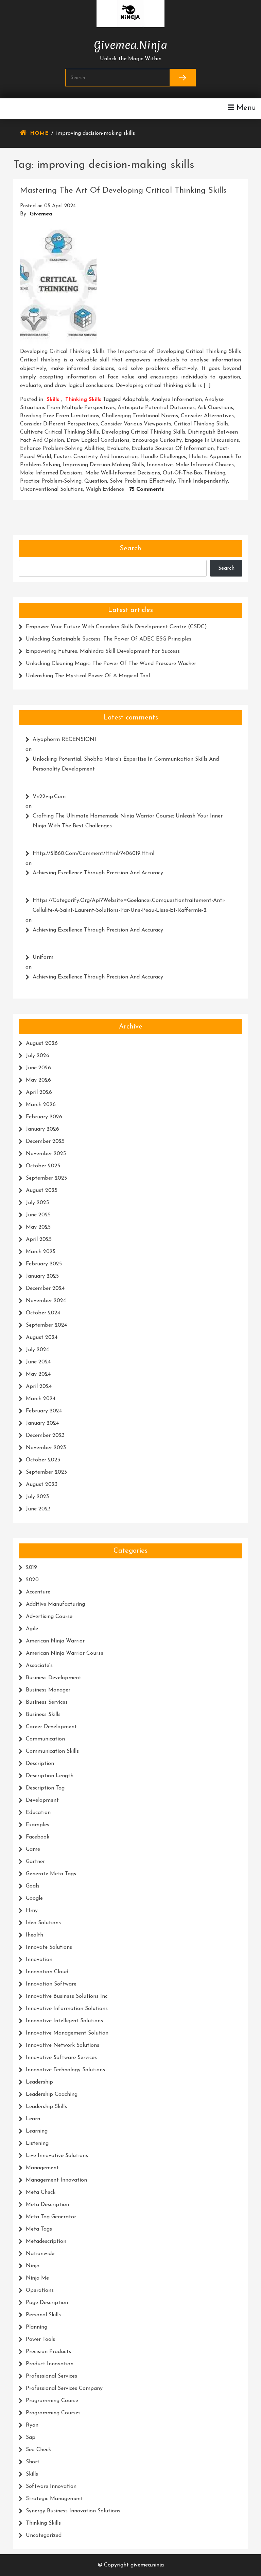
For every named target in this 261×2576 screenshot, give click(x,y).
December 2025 (45, 1141)
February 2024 (44, 1411)
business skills (43, 1715)
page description (47, 2303)
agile (32, 1629)
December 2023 (45, 1436)
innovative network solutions (63, 2045)
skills (53, 400)
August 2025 (42, 1190)
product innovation (50, 2364)
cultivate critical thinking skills (59, 432)
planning (37, 2327)
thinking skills (83, 400)
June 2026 (38, 1068)
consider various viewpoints (136, 424)
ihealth (34, 1935)
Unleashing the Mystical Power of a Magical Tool (88, 676)
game (33, 1849)
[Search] (182, 78)
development (42, 1800)
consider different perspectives (59, 424)
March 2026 (41, 1105)
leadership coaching (52, 2094)
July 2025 (37, 1203)
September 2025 (46, 1178)
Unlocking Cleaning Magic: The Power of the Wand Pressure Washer (111, 664)
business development (54, 1678)
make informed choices (205, 465)
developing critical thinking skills (143, 432)
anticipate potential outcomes (156, 408)
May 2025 (38, 1227)
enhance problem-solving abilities (62, 449)
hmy (32, 1911)
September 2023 (46, 1472)
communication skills (52, 1751)
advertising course (49, 1617)
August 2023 (42, 1485)
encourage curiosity (157, 440)
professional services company (64, 2388)
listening (37, 2143)
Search (130, 549)
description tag (45, 1788)
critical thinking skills (201, 424)
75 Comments (146, 489)
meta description (47, 2205)
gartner (35, 1862)
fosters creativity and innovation (96, 457)
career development (51, 1727)
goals (33, 1886)
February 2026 (44, 1117)
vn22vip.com (49, 797)
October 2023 (43, 1460)
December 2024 (45, 1289)
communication (45, 1739)
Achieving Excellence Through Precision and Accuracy (98, 873)
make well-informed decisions (123, 473)
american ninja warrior (55, 1641)
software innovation (51, 2486)
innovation (39, 1960)
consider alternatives (207, 416)
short (33, 2462)
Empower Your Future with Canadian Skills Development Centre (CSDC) (116, 627)
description (40, 1764)
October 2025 (43, 1166)
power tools (40, 2339)
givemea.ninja (130, 44)
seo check (38, 2450)
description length (50, 1776)
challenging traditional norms (140, 416)
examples (38, 1825)
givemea (41, 214)
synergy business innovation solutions (73, 2511)
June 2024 (38, 1362)
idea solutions (43, 1923)
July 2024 (37, 1350)
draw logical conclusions (98, 440)
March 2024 (41, 1399)
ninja (33, 2266)
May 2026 (38, 1080)
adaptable (135, 400)
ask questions (215, 408)
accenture (38, 1592)
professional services (51, 2376)
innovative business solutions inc (67, 1996)
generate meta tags (51, 1874)
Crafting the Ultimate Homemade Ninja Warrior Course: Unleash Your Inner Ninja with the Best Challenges (128, 821)
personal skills (43, 2315)
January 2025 (42, 1276)
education (38, 1813)
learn (33, 2119)
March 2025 (41, 1252)
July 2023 (37, 1497)
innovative (160, 465)
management (42, 2168)
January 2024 (42, 1423)
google (34, 1898)
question (96, 481)
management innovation (56, 2180)
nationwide (40, 2254)
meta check (41, 2192)
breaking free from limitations (60, 416)
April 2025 (39, 1240)
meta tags (39, 2229)
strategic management (54, 2499)
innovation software (51, 1984)
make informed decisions (51, 473)
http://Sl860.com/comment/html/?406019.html (93, 854)
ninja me (37, 2278)
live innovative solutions (57, 2156)
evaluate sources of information (173, 449)
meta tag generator (51, 2217)
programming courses (53, 2413)
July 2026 (38, 1056)
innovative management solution (67, 2033)
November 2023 (46, 1448)
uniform (43, 957)
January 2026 (42, 1129)
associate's (39, 1666)
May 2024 (38, 1374)
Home (39, 133)
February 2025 (44, 1264)
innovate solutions (49, 1947)
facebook (38, 1837)
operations (40, 2290)
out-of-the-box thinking (194, 473)
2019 (31, 1568)
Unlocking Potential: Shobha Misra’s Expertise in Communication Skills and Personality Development (126, 764)
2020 (32, 1580)
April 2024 (39, 1387)
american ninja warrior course (65, 1653)
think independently (203, 481)
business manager (48, 1690)
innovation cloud (47, 1972)
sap (31, 2437)
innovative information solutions (67, 2009)
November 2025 (46, 1154)
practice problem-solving (51, 481)
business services (47, 1702)
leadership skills (46, 2107)
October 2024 (43, 1313)
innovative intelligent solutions (64, 2021)
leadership (39, 2082)
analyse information (177, 400)
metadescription (46, 2241)
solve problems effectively (142, 481)
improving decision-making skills (103, 465)
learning (37, 2131)
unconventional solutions (51, 489)
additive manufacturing (55, 1604)
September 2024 (46, 1325)
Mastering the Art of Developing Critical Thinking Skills (123, 191)
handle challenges (163, 457)
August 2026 (42, 1043)
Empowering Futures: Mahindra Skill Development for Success (103, 651)
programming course (52, 2401)
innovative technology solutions (65, 2070)
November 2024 (46, 1301)
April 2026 (39, 1092)
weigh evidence (105, 489)
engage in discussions (212, 440)
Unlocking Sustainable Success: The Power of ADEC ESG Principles (109, 639)
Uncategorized (44, 2536)
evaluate (118, 449)
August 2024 (42, 1338)
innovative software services (61, 2058)
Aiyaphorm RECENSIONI (64, 740)
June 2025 (38, 1215)
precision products (48, 2352)
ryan (32, 2425)
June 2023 (38, 1509)
